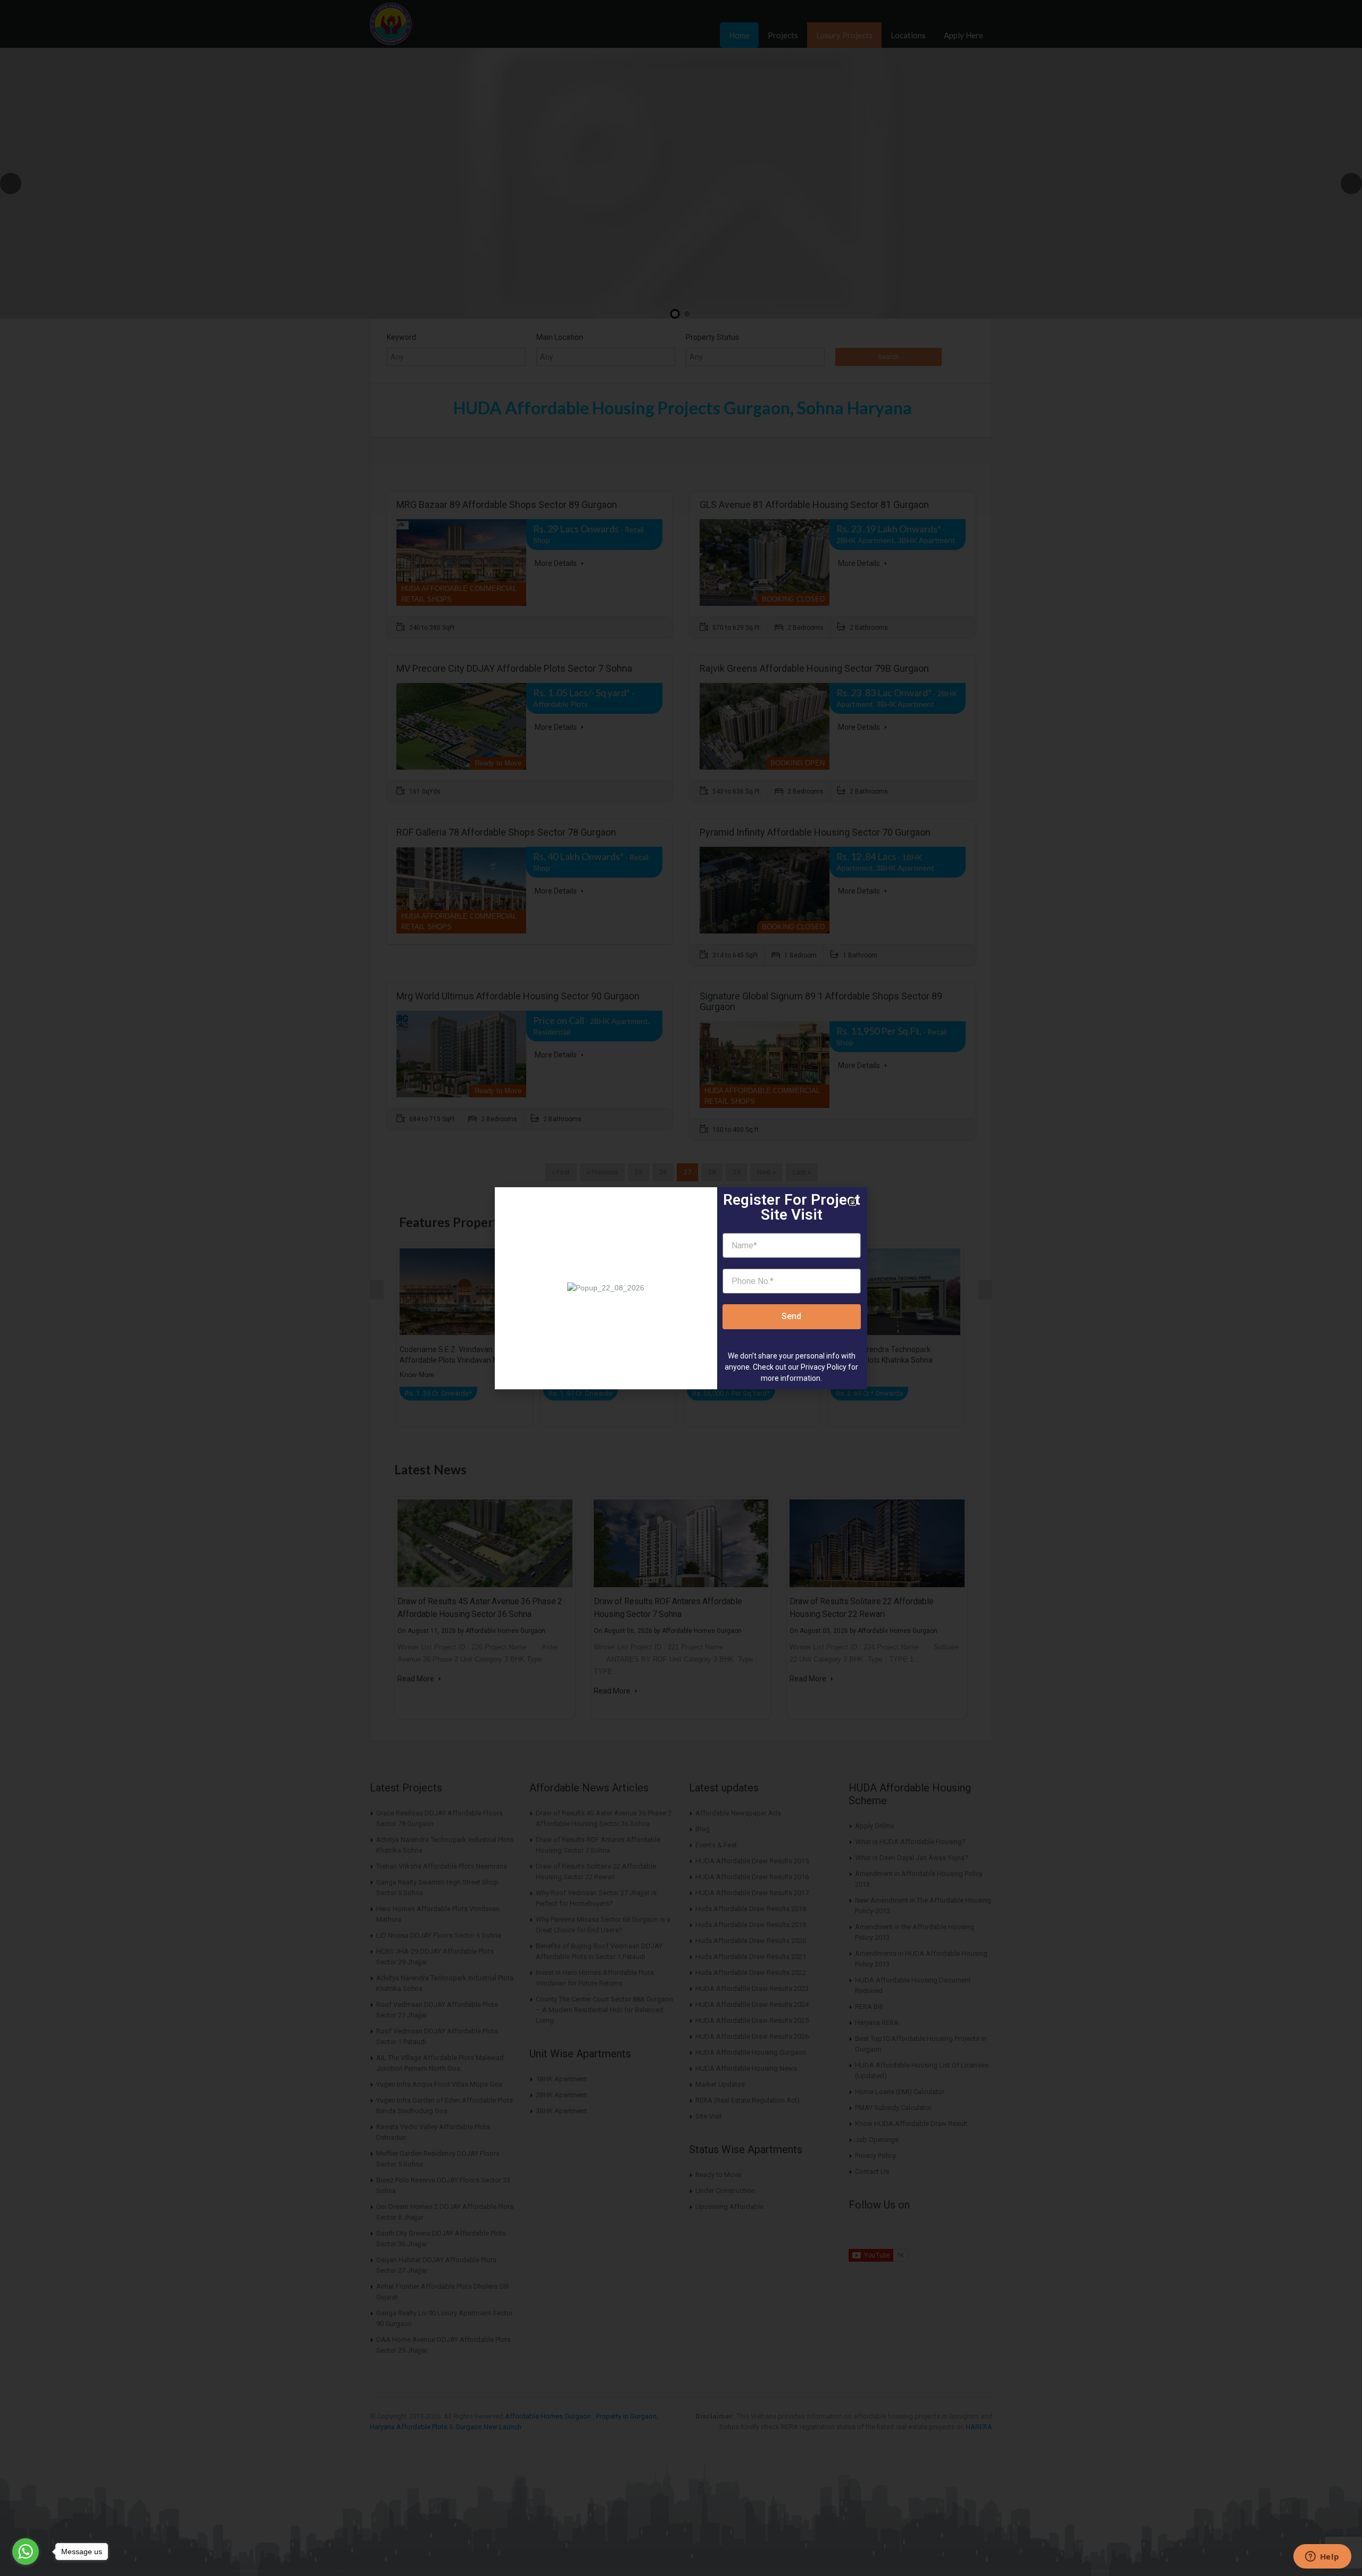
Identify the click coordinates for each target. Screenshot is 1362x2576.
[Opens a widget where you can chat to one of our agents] (1322, 2557)
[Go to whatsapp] (26, 2552)
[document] (681, 1288)
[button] (853, 1202)
